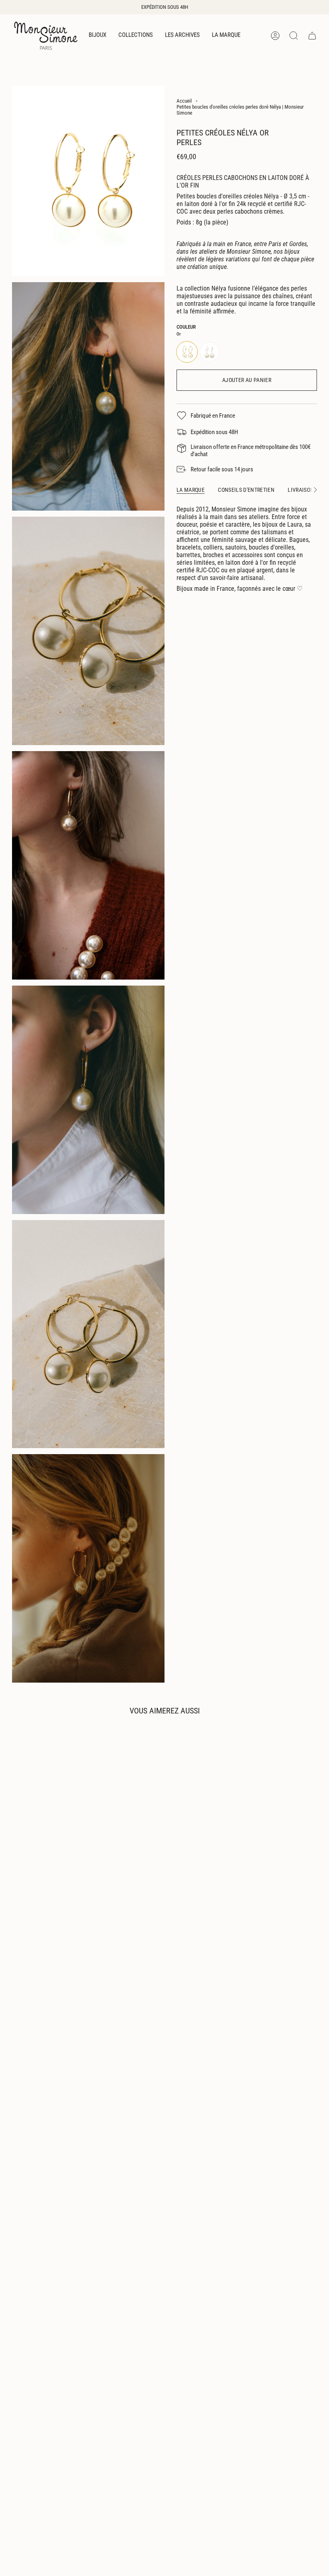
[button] (97, 36)
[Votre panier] (312, 36)
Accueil (184, 101)
